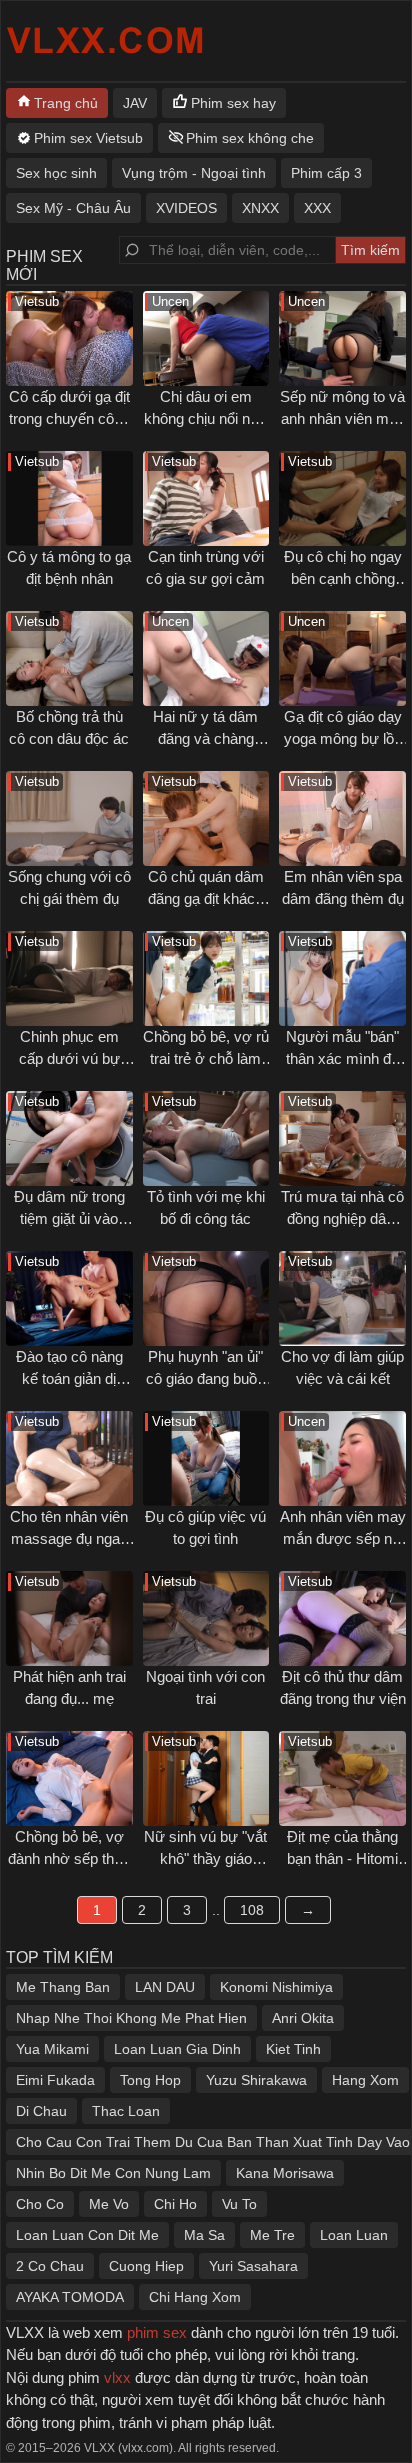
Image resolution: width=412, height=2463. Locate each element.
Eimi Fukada (55, 2080)
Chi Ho (175, 2204)
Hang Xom (365, 2080)
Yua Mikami (52, 2049)
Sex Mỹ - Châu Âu (73, 208)
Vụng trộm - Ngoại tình (194, 173)
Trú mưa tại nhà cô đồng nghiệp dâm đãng (342, 1219)
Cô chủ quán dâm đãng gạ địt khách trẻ (206, 899)
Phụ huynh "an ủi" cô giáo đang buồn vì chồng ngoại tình (205, 1379)
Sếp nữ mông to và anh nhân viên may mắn (342, 419)
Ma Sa (204, 2235)
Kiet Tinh (293, 2049)
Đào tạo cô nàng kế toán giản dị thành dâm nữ (69, 1379)
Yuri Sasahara (253, 2266)
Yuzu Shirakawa (256, 2080)
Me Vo (109, 2204)
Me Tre (272, 2235)
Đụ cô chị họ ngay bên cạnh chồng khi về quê (343, 579)
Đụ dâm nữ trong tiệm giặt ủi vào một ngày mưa (69, 1219)
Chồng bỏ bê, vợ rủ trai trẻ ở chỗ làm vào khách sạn (206, 1059)
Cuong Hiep (146, 2266)
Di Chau (41, 2111)
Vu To (239, 2204)
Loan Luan (354, 2235)
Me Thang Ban (63, 1987)
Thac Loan (126, 2111)
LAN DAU (165, 1987)
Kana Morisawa (285, 2173)
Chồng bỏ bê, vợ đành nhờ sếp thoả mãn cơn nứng (69, 1859)
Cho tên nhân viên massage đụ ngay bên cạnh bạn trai (69, 1539)
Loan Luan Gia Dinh (177, 2049)
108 (252, 1910)
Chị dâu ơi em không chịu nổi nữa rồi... (206, 419)
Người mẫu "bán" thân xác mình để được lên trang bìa (343, 1059)
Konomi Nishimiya (276, 1987)
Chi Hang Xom (195, 2297)
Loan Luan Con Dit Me (87, 2235)
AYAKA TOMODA (70, 2297)
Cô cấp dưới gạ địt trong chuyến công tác (69, 419)
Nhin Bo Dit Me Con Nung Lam (113, 2173)
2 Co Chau (50, 2266)
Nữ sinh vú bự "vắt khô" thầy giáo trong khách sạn (205, 1859)
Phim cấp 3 (326, 173)
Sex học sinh (56, 173)
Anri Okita (303, 2018)
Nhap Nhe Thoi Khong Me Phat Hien (131, 2018)
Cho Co (40, 2204)
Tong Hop (150, 2080)
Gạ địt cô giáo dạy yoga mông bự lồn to (343, 739)
